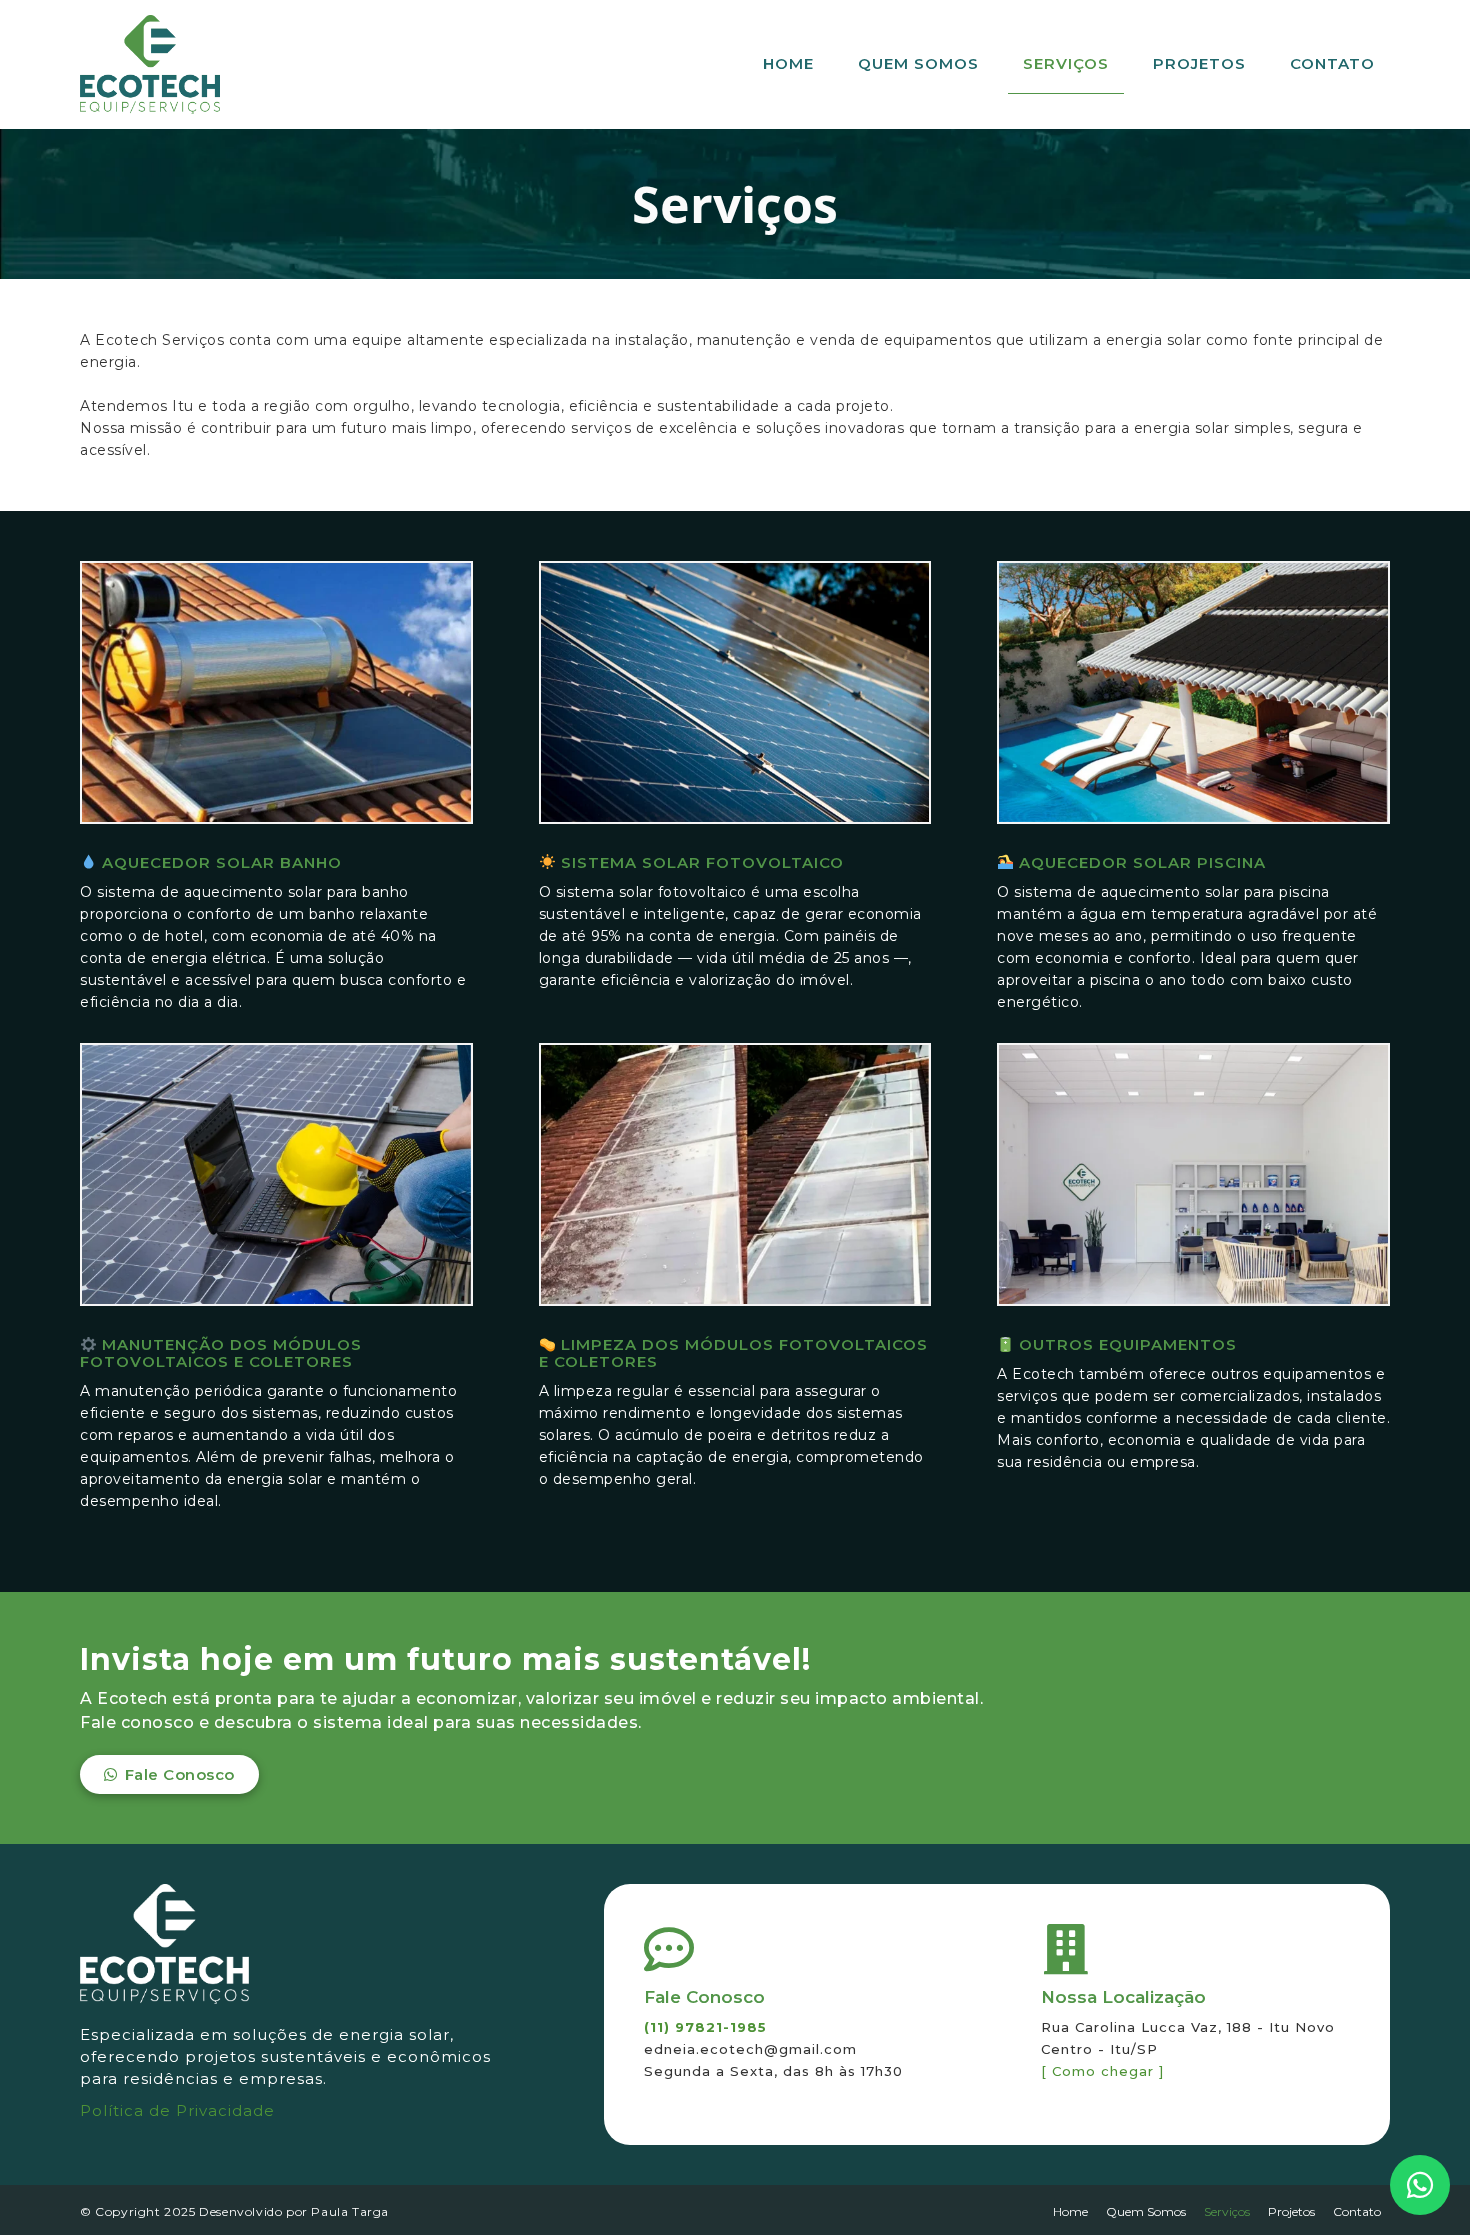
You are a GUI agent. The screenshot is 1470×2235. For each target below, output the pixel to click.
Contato (1332, 63)
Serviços (1066, 63)
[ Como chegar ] (1102, 2071)
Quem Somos (918, 63)
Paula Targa (350, 2211)
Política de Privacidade (177, 2110)
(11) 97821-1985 (705, 2027)
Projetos (1199, 63)
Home (788, 63)
